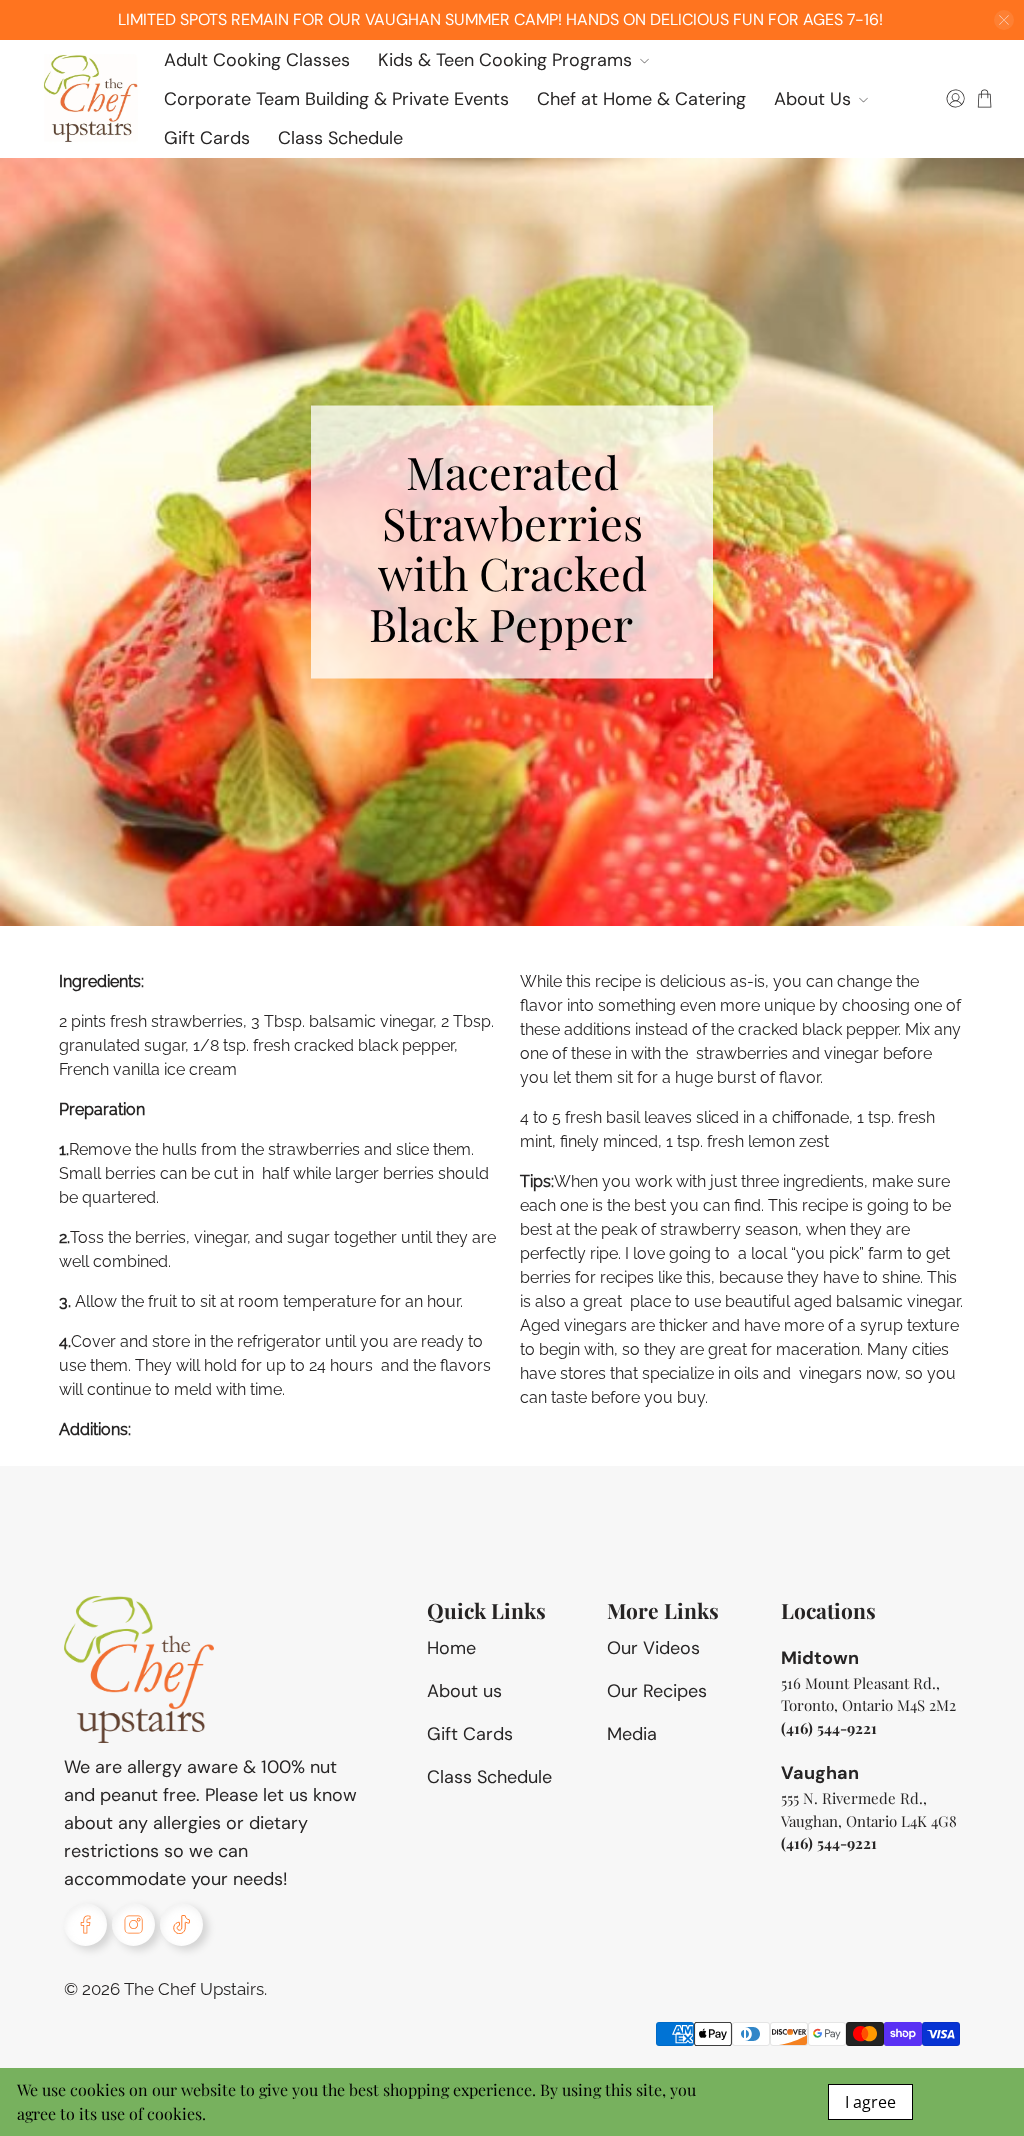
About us (464, 1691)
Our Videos (653, 1648)
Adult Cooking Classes (257, 60)
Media (632, 1734)
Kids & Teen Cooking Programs (505, 60)
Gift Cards (207, 138)
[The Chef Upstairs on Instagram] (133, 1924)
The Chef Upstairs (194, 1989)
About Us (812, 99)
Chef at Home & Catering (641, 99)
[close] (1004, 20)
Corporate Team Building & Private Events (336, 99)
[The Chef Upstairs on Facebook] (85, 1924)
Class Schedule (340, 138)
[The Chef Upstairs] (90, 99)
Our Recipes (657, 1691)
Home (451, 1648)
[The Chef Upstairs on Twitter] (181, 1924)
